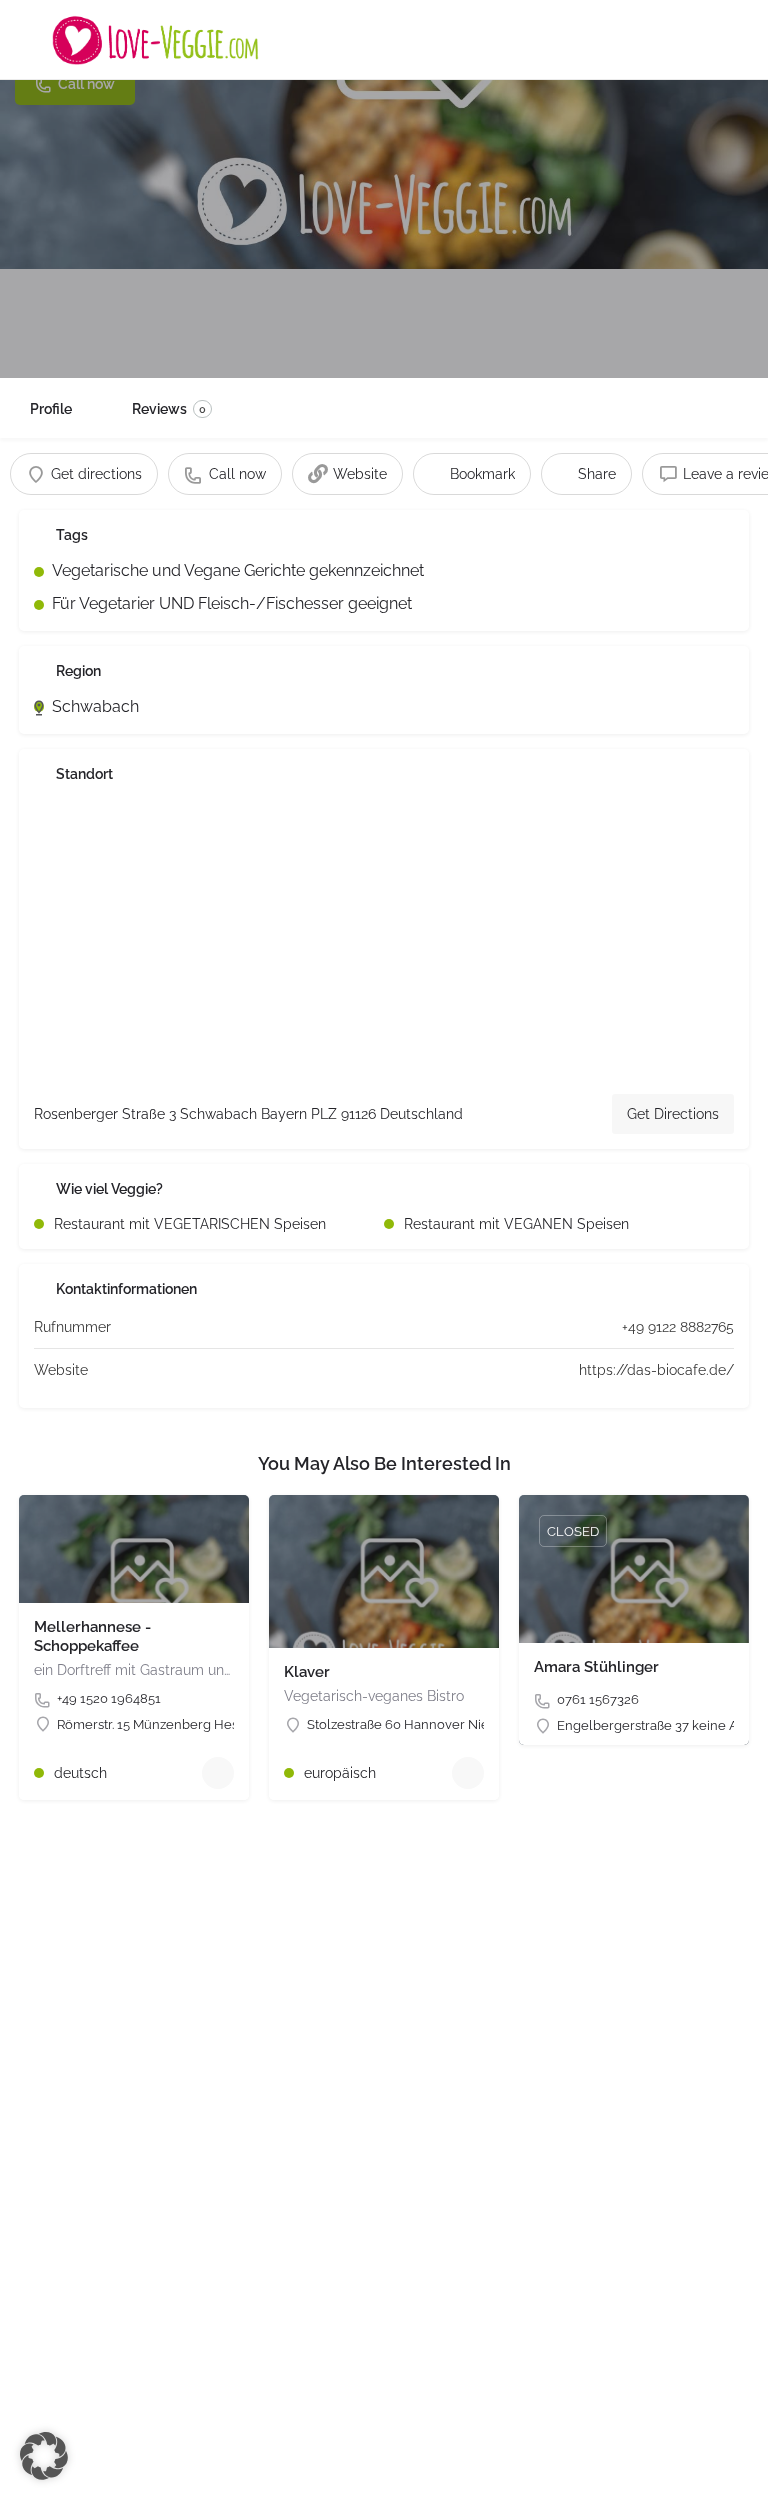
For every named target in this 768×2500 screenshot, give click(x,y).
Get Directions (673, 1114)
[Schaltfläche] (218, 1773)
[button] (44, 2456)
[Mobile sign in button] (738, 39)
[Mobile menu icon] (31, 40)
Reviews (169, 409)
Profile (51, 409)
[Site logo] (158, 40)
